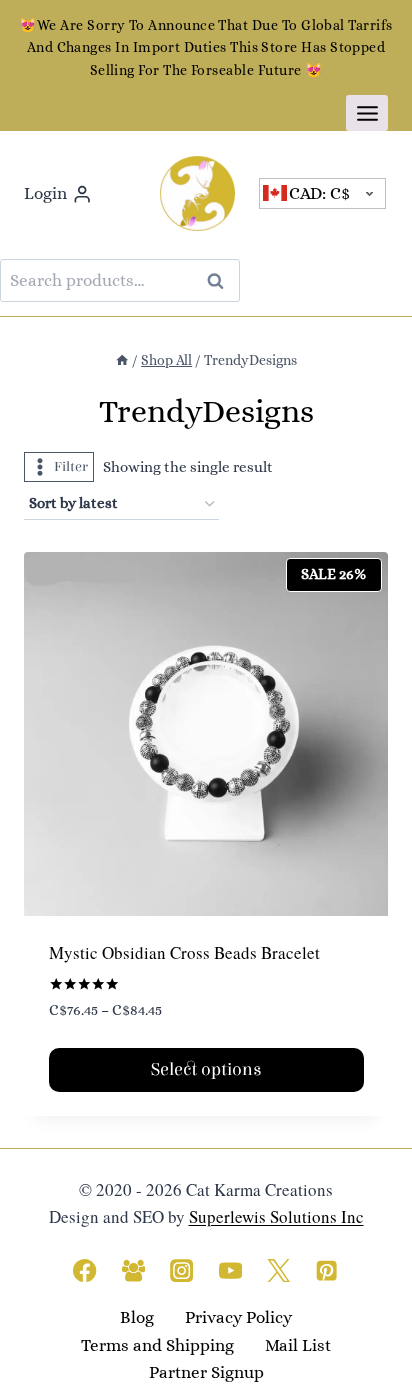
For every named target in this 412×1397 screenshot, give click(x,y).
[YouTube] (230, 1270)
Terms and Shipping (157, 1345)
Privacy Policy (238, 1317)
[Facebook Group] (133, 1270)
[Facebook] (85, 1270)
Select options (206, 1069)
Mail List (298, 1345)
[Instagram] (181, 1270)
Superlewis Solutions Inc (276, 1216)
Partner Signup (206, 1372)
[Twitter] (278, 1270)
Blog (137, 1317)
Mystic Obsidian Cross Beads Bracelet (184, 952)
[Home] (122, 360)
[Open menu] (367, 113)
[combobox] (323, 193)
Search (221, 280)
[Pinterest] (327, 1270)
